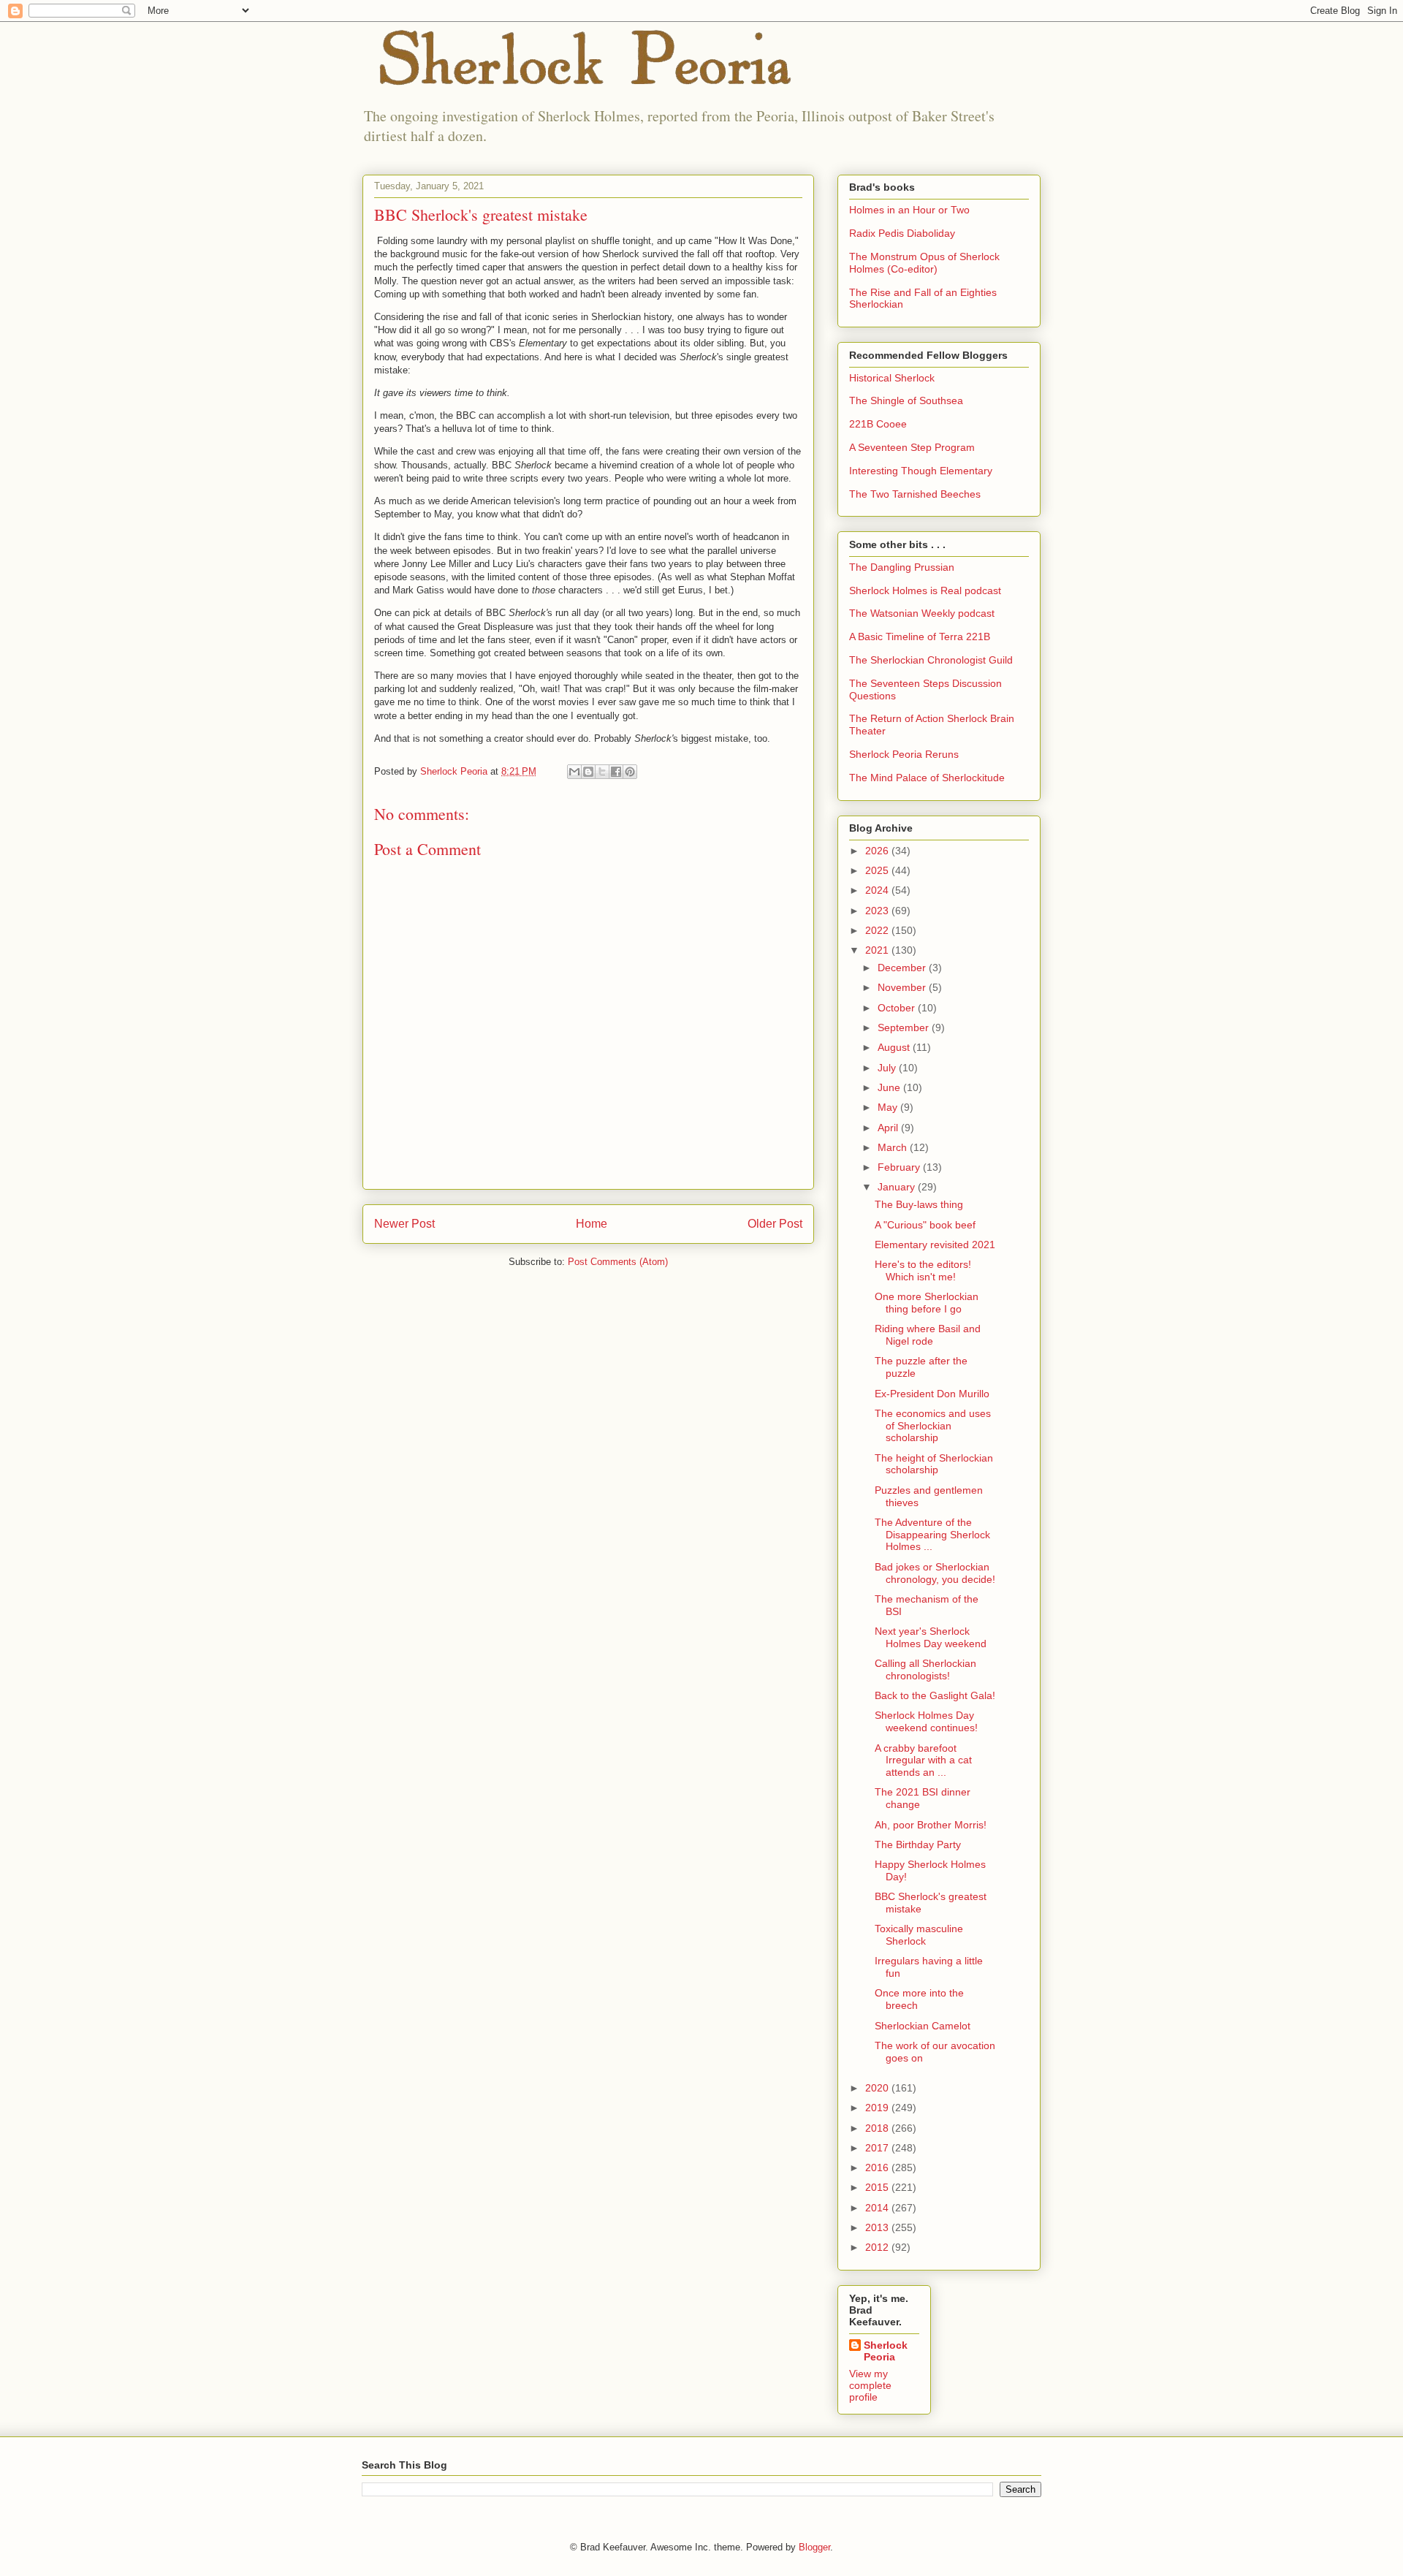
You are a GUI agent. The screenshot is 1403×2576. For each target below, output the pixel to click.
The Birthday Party (918, 1844)
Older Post (775, 1224)
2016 (878, 2167)
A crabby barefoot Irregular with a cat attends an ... (923, 1760)
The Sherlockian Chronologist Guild (931, 660)
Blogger (814, 2547)
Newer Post (404, 1224)
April (889, 1128)
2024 (878, 890)
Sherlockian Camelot (923, 2026)
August (895, 1047)
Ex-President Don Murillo (932, 1394)
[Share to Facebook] (616, 772)
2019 (878, 2108)
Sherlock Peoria (886, 2351)
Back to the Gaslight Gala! (935, 1695)
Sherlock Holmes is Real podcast (925, 590)
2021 (878, 950)
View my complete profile (870, 2385)
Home (592, 1224)
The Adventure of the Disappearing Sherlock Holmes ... (932, 1535)
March (894, 1147)
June (890, 1087)
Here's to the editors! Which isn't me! (923, 1270)
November (903, 987)
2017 (878, 2148)
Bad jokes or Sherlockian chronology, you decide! (935, 1573)
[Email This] (574, 772)
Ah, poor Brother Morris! (931, 1825)
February (900, 1167)
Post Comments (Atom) (618, 1262)
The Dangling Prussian (902, 567)
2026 (878, 851)
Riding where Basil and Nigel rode (928, 1335)
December (903, 968)
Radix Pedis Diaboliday (902, 233)
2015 (878, 2187)
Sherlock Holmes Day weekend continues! (926, 1721)
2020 (878, 2088)
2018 (878, 2128)
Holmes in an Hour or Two (909, 210)
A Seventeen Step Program (912, 447)
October (898, 1008)
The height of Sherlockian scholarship (934, 1464)
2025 (878, 870)
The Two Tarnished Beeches (915, 494)
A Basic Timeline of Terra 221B (920, 637)
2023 (878, 911)
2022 (878, 930)
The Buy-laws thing (919, 1204)
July (888, 1068)
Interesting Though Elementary (921, 471)
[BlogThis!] (588, 772)
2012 (878, 2247)
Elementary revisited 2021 (935, 1245)
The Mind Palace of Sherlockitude (927, 778)
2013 (878, 2227)
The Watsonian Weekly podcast (922, 613)
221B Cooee (878, 424)
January (898, 1187)
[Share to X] (602, 772)
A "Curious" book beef (925, 1225)
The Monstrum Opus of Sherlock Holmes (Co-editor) (924, 263)
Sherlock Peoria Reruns (904, 754)
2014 (878, 2208)
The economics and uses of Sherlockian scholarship (933, 1426)
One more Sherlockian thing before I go (927, 1303)
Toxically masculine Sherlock (919, 1935)
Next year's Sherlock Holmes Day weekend (931, 1637)
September (905, 1027)
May (889, 1107)
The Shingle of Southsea (906, 400)
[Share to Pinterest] (630, 772)
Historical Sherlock (892, 378)
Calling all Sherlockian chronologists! (925, 1669)
